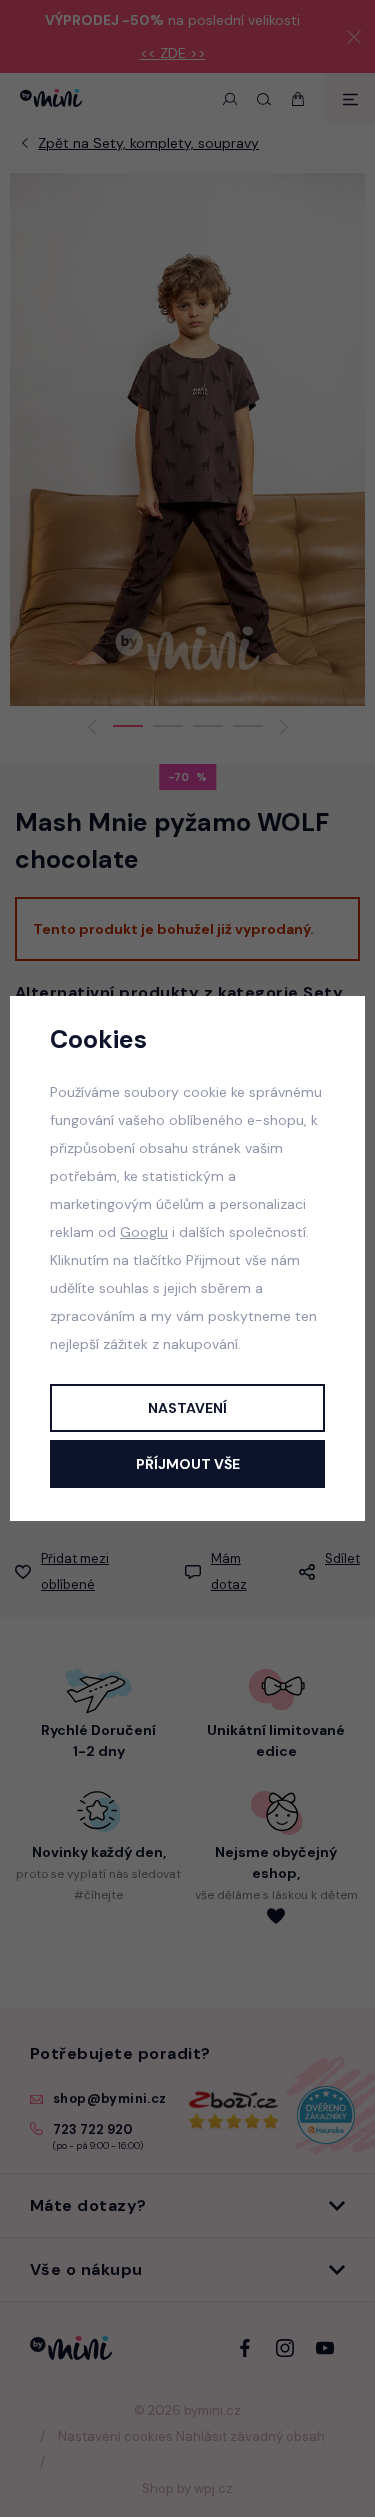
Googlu (144, 1232)
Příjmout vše (188, 1464)
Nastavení (187, 1408)
